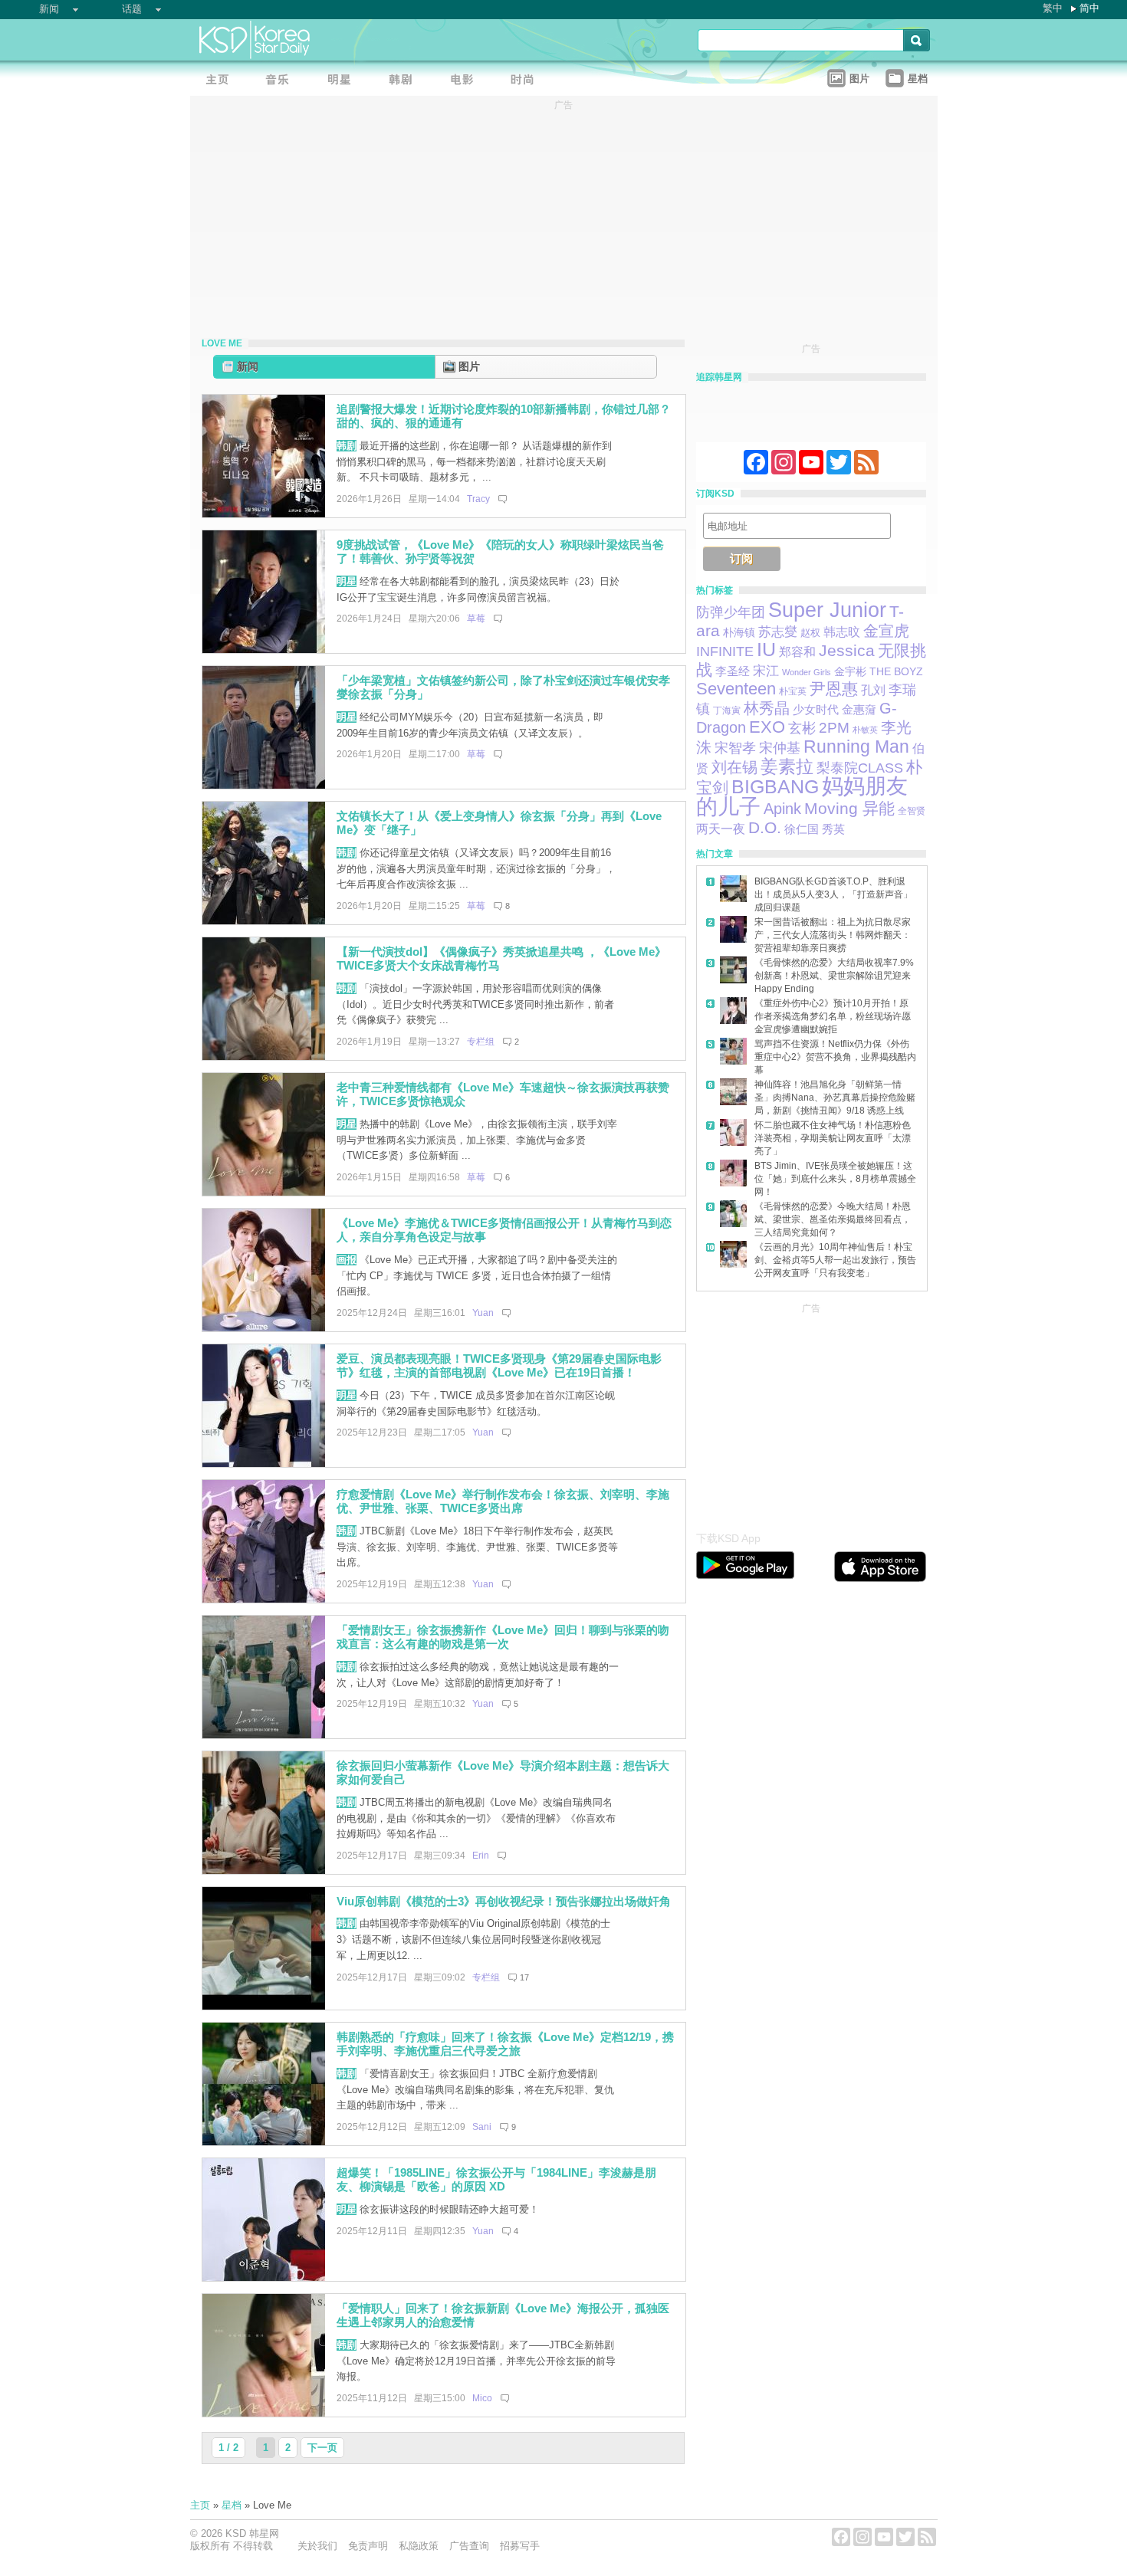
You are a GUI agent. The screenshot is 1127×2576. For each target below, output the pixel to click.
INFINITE (725, 651)
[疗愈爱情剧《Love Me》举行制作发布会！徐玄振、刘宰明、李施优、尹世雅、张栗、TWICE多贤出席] (264, 1599)
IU (766, 650)
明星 (347, 581)
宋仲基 (780, 748)
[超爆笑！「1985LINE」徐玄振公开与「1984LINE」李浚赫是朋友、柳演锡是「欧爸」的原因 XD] (264, 2277)
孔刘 (873, 690)
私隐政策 (419, 2546)
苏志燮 (778, 632)
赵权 (810, 633)
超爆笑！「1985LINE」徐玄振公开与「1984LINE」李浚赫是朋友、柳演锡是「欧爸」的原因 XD (496, 2180)
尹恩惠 (834, 689)
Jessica (847, 650)
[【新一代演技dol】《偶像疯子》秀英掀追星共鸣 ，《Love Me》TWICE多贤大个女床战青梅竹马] (264, 1057)
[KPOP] (282, 81)
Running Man (856, 747)
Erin (481, 1856)
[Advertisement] (811, 1413)
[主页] (221, 81)
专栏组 (481, 1042)
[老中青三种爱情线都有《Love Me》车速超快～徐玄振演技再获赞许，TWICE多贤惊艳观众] (264, 1192)
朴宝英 (793, 691)
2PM (834, 728)
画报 (347, 1260)
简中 (1089, 8)
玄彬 (802, 728)
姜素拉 (787, 767)
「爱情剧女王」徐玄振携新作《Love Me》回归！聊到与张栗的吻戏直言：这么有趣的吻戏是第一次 (503, 1637)
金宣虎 (886, 631)
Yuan (483, 1313)
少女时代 (816, 710)
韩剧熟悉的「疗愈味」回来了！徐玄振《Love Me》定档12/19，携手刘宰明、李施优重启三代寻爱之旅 (505, 2044)
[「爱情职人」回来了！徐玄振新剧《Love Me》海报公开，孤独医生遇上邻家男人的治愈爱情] (264, 2413)
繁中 (1053, 8)
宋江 (766, 671)
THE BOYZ (896, 671)
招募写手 (520, 2546)
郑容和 (797, 652)
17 (524, 1977)
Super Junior (827, 610)
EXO (767, 727)
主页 (200, 2505)
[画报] (527, 81)
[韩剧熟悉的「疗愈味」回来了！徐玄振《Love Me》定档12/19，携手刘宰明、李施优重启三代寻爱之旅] (264, 2142)
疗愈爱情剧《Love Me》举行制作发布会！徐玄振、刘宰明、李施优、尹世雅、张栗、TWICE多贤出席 (503, 1501)
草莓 (476, 619)
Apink (782, 809)
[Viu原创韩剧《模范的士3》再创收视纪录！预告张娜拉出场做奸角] (264, 2006)
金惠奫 (859, 709)
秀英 (833, 829)
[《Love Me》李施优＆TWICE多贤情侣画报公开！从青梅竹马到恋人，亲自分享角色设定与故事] (264, 1328)
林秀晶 (767, 708)
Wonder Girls (807, 672)
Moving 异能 (849, 808)
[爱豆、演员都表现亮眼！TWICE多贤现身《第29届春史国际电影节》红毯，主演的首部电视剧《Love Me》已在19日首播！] (264, 1464)
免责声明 (368, 2546)
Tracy (478, 499)
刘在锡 (734, 767)
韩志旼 (842, 632)
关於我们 (317, 2546)
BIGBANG (775, 786)
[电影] (466, 81)
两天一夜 (721, 829)
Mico (482, 2398)
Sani (482, 2127)
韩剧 (347, 446)
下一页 (322, 2448)
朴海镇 (739, 633)
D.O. (765, 827)
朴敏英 (865, 730)
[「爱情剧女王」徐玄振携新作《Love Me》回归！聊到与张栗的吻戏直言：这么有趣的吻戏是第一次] (264, 1735)
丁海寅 (727, 710)
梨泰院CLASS (860, 768)
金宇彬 (850, 671)
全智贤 (912, 811)
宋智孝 (735, 748)
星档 (232, 2505)
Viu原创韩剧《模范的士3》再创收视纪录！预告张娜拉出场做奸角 (504, 1901)
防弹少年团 (731, 612)
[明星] (343, 81)
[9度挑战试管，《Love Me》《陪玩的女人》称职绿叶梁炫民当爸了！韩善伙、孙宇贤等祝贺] (264, 650)
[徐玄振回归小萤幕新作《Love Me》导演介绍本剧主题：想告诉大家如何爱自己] (264, 1870)
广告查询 (469, 2546)
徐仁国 (802, 829)
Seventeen (736, 689)
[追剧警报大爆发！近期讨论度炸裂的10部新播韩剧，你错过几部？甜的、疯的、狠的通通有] (264, 514)
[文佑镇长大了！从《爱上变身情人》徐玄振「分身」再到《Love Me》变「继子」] (264, 921)
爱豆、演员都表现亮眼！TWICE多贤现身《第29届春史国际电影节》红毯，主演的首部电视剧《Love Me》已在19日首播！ (499, 1366)
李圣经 (733, 671)
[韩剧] (405, 81)
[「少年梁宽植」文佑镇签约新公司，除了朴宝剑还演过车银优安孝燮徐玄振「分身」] (264, 785)
